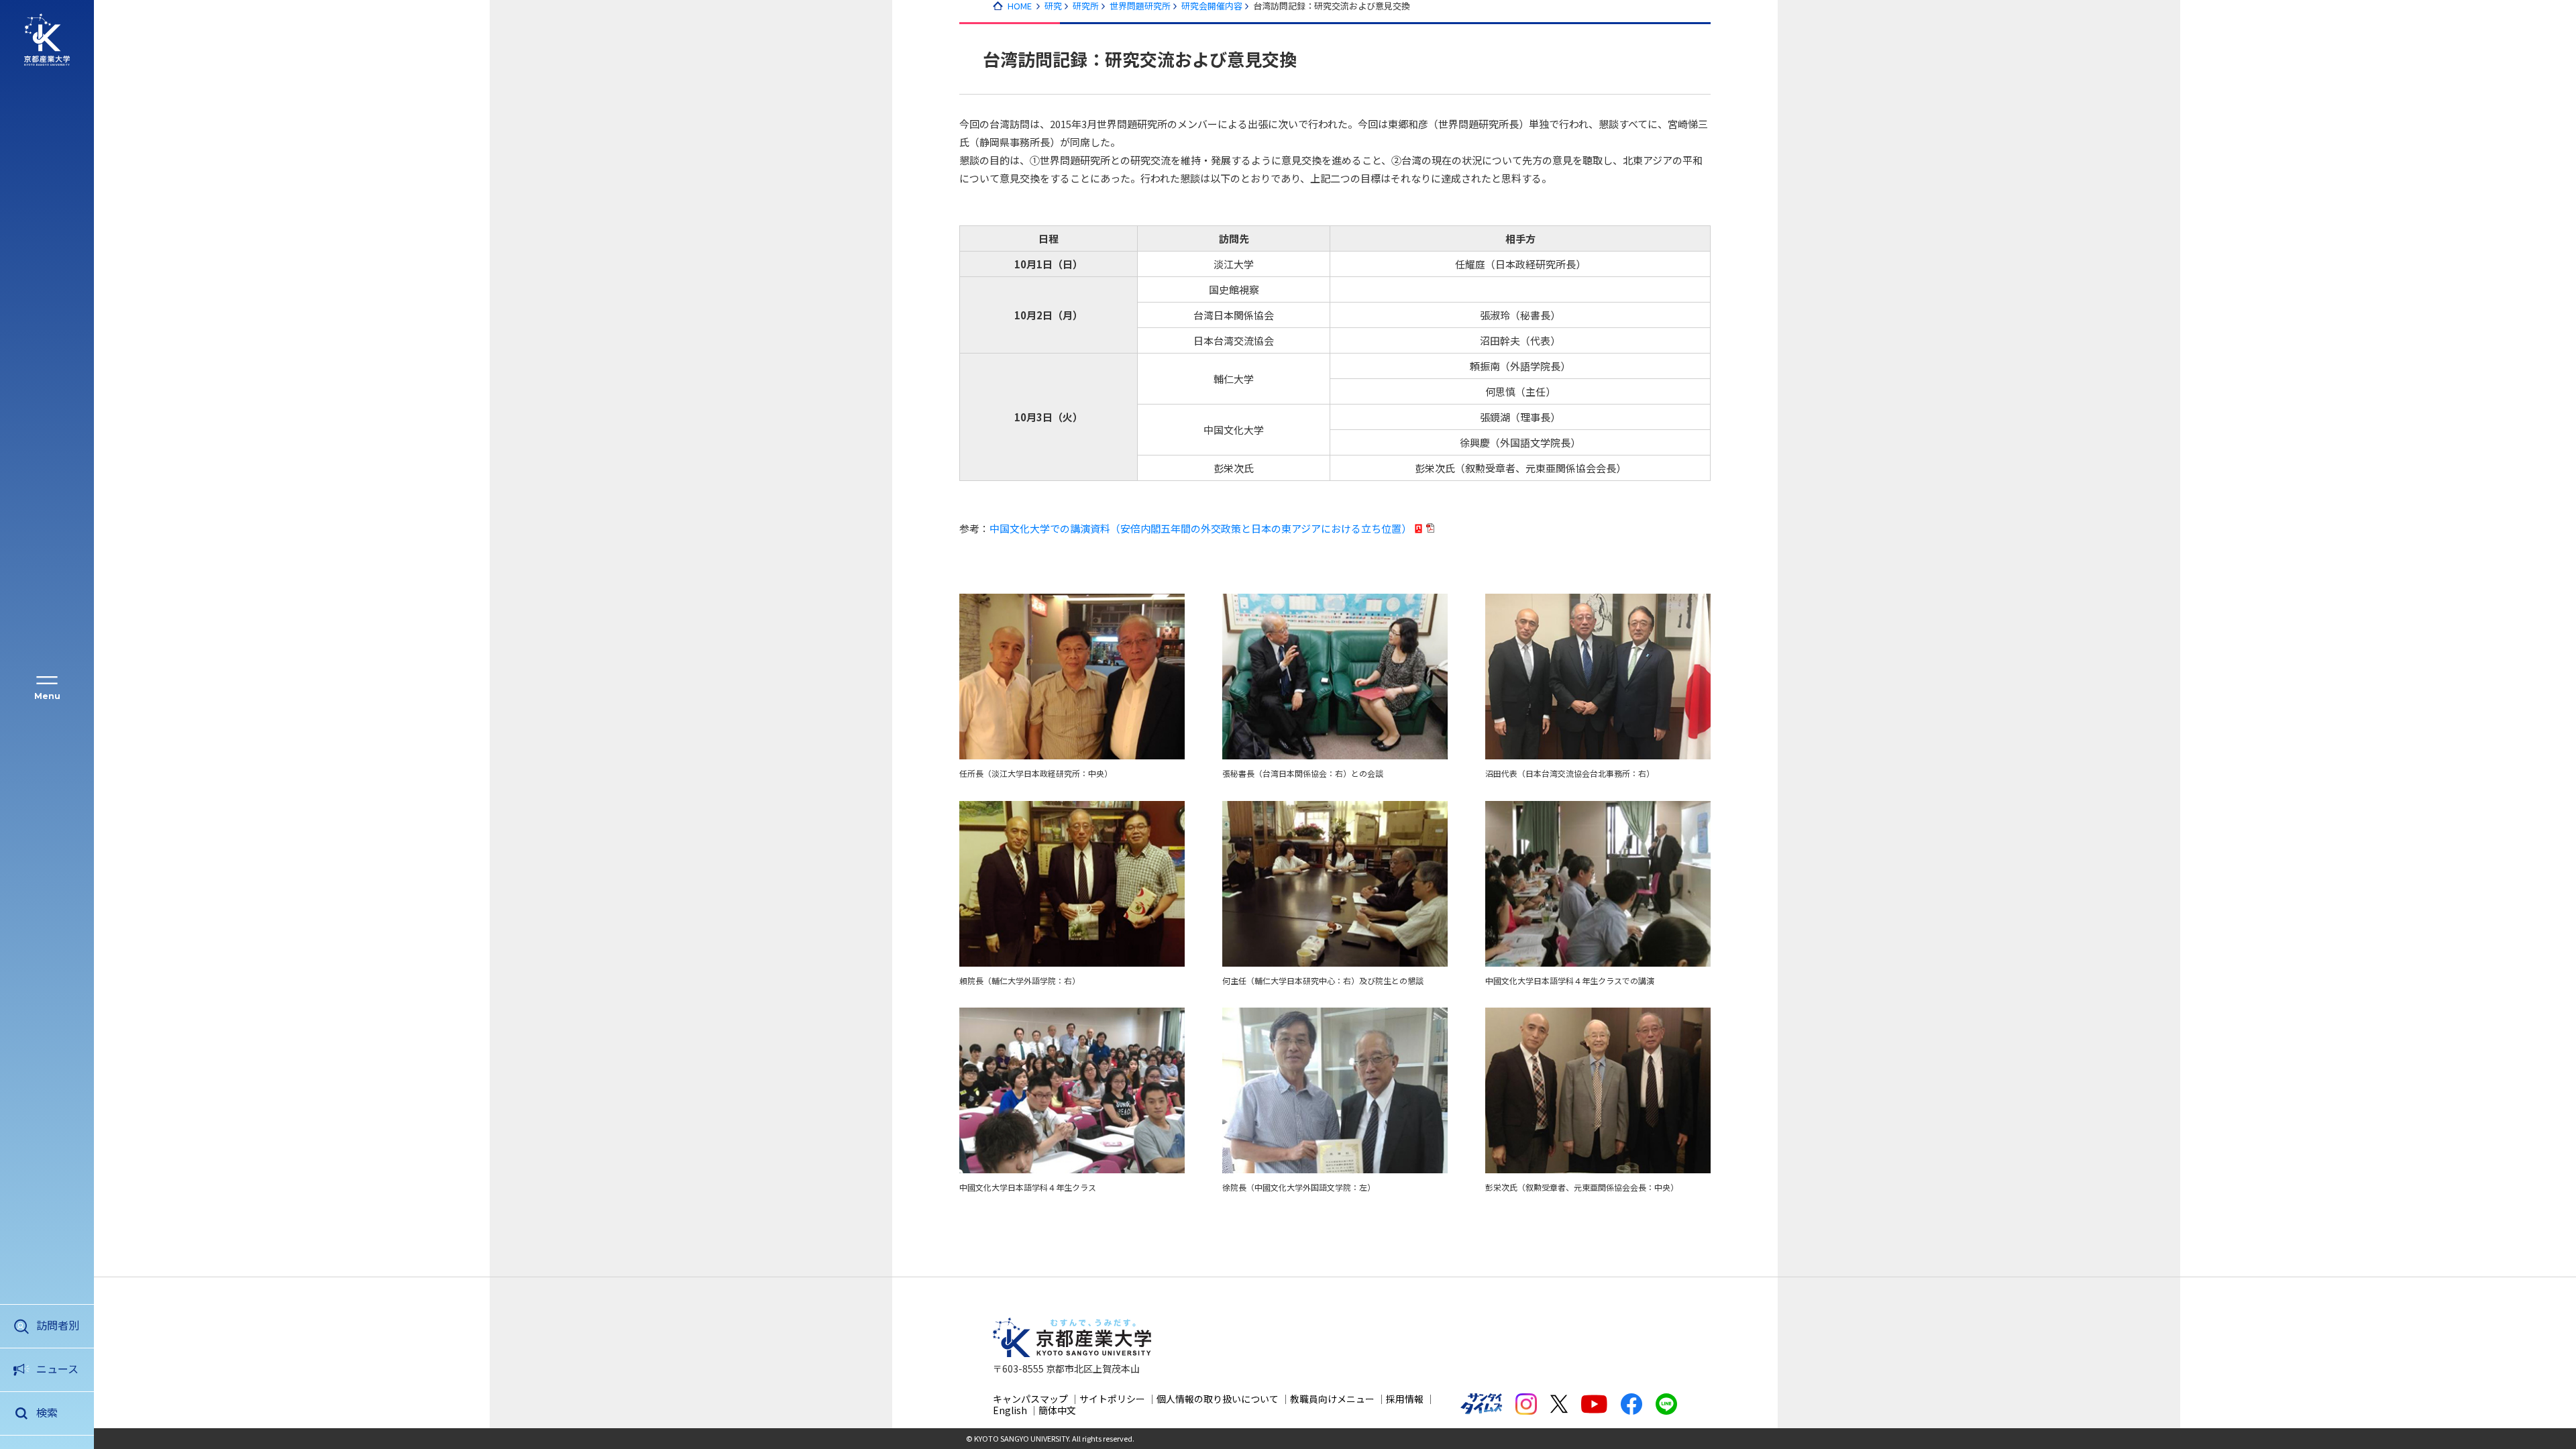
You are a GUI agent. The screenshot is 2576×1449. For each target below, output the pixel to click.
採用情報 (1405, 1399)
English (1010, 1410)
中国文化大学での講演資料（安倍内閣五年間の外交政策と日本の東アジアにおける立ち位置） (1200, 528)
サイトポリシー (1112, 1399)
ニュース (57, 1368)
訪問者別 (58, 1325)
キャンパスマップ (1030, 1399)
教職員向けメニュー (1332, 1399)
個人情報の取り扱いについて (1218, 1399)
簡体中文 (1057, 1410)
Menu (47, 696)
